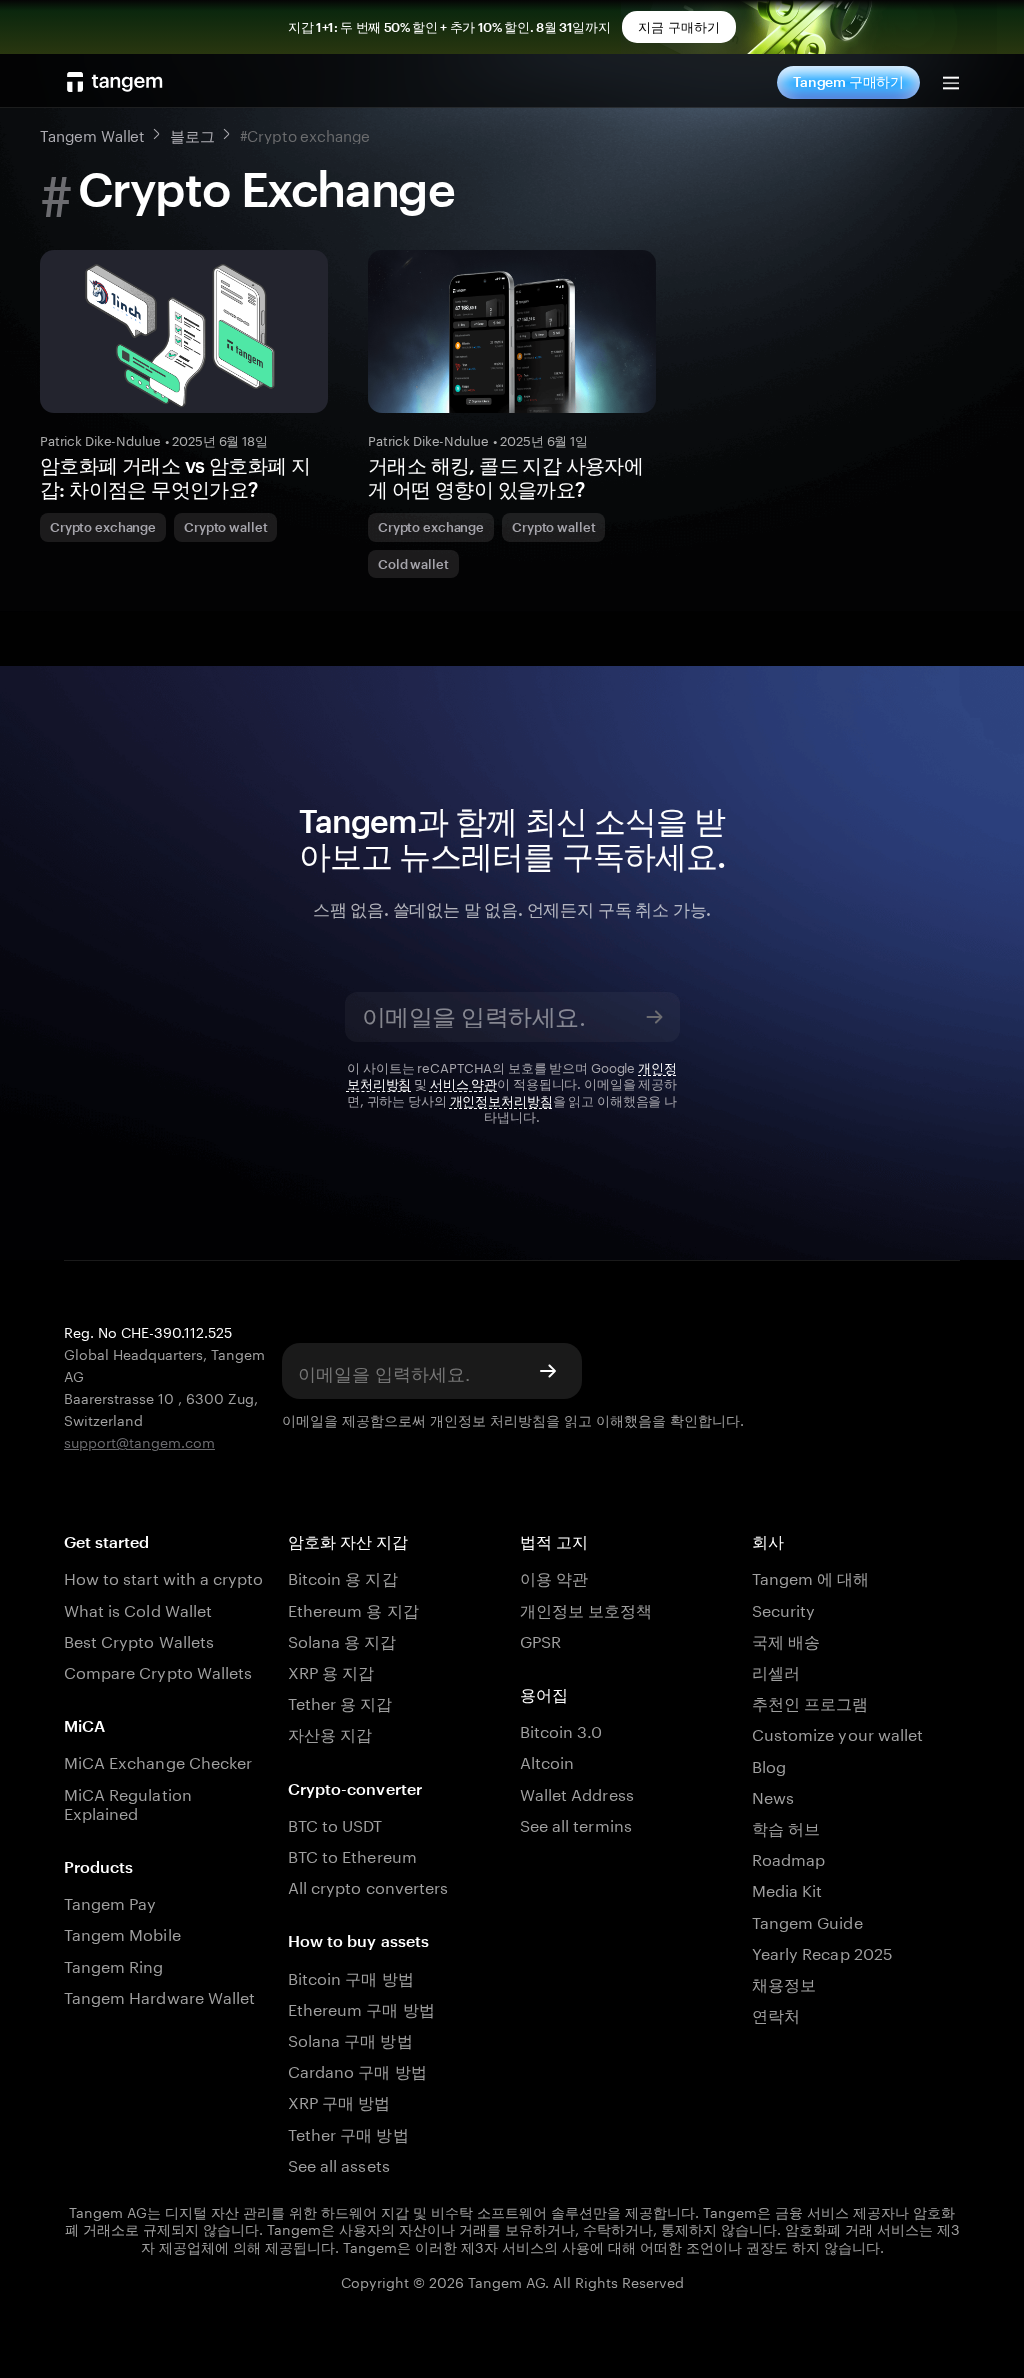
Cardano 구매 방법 (357, 2069)
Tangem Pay (110, 1901)
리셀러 (776, 1670)
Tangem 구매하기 (848, 81)
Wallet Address (577, 1792)
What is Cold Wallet (138, 1608)
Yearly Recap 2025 (822, 1951)
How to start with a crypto (163, 1576)
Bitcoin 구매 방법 (351, 1976)
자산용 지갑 (330, 1732)
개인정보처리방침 (501, 1099)
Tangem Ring (114, 1964)
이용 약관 (554, 1576)
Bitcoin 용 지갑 (343, 1576)
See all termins (576, 1823)
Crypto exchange (103, 527)
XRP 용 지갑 (331, 1670)
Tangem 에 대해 (811, 1576)
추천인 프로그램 (810, 1701)
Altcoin (547, 1760)
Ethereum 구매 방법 (361, 2007)
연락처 (776, 2013)
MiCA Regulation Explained (128, 1802)
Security (783, 1608)
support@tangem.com (139, 1441)
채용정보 (784, 1982)
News (773, 1795)
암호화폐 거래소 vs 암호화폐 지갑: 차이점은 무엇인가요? (175, 477)
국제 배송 (786, 1639)
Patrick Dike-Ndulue (100, 439)
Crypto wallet (225, 527)
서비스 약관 (463, 1082)
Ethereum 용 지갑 (353, 1608)
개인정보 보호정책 (586, 1608)
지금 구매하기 (679, 27)
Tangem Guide (807, 1920)
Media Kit (787, 1888)
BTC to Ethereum (352, 1854)
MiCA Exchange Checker (158, 1760)
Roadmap (788, 1857)
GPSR (540, 1639)
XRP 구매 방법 (339, 2100)
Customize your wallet (837, 1732)
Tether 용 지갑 (340, 1701)
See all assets (339, 2163)
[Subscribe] (655, 1017)
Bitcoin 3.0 (561, 1729)
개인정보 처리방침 (488, 1419)
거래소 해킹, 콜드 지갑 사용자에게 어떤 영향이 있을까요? (505, 477)
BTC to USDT (335, 1823)
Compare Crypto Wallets (158, 1670)
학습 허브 (786, 1826)
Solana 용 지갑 (342, 1639)
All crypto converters (368, 1885)
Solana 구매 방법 (350, 2038)
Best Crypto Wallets (139, 1639)
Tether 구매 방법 (348, 2132)
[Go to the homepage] (115, 82)
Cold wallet (413, 564)
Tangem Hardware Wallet (159, 1995)
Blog (769, 1764)
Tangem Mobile (122, 1932)
